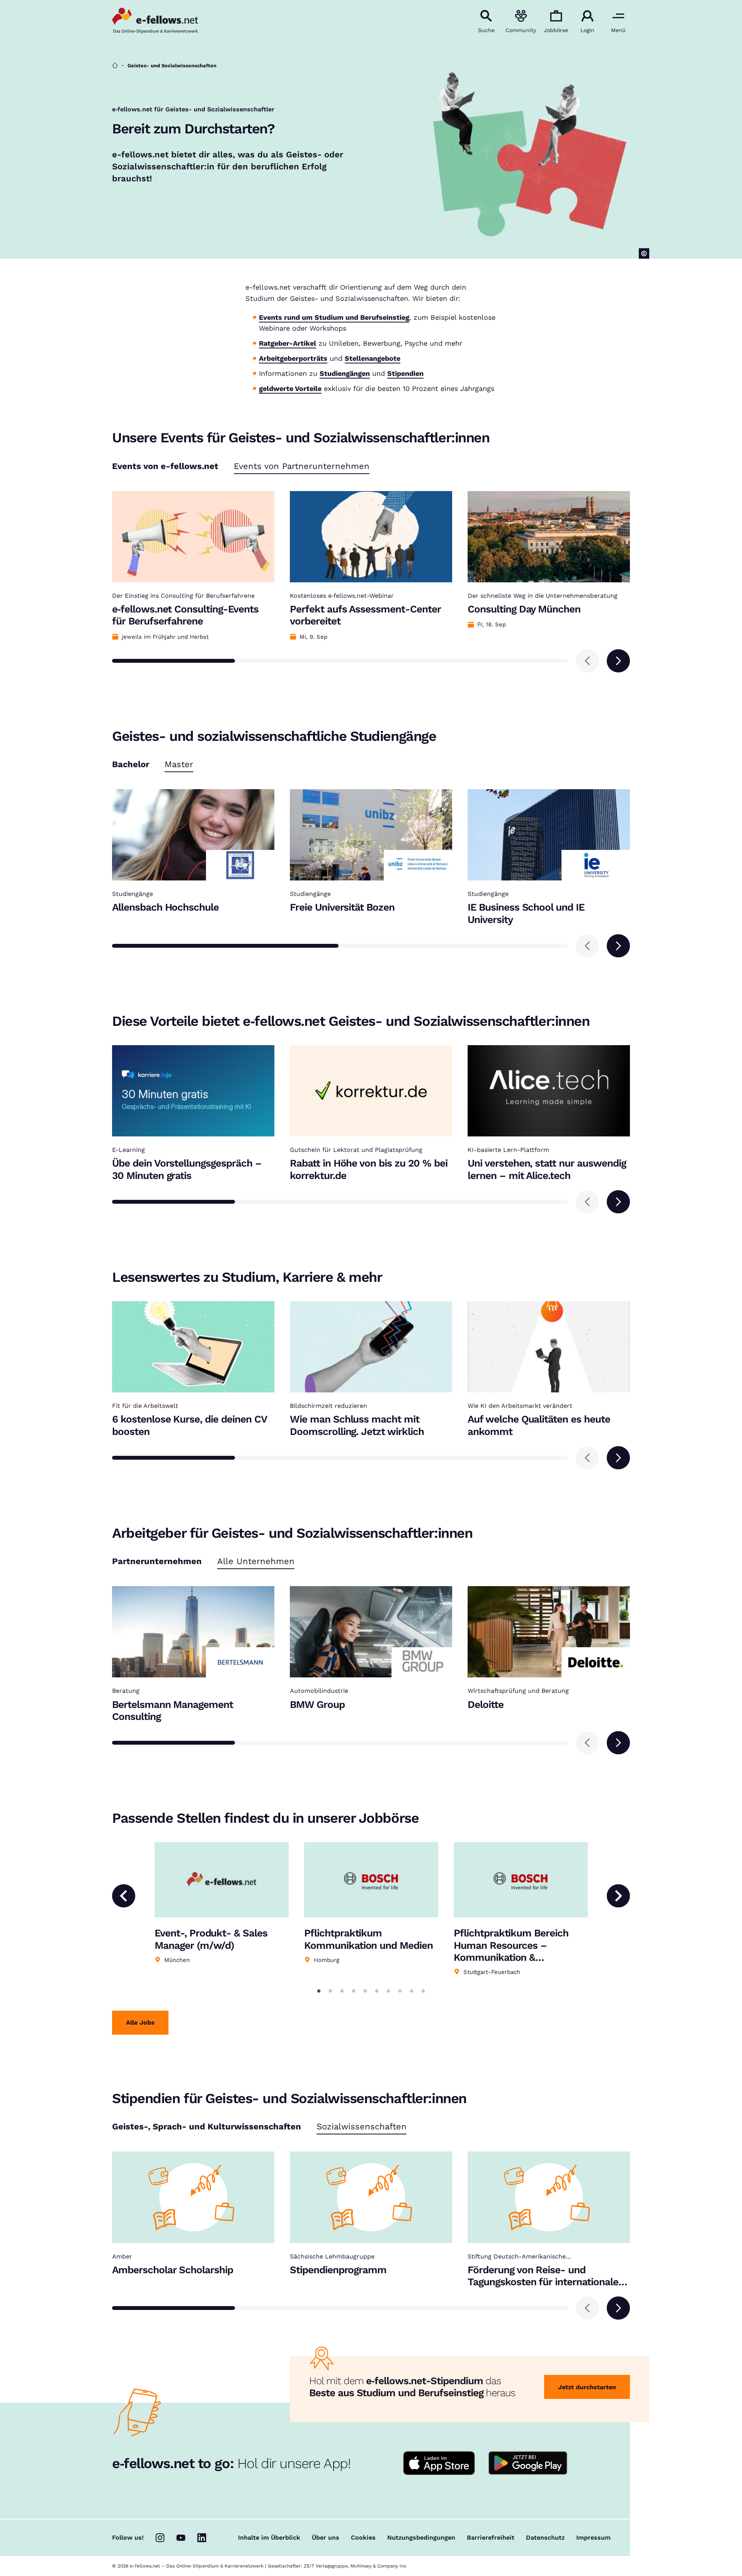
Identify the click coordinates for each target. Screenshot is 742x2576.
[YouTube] (181, 2538)
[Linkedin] (202, 2538)
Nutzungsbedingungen (421, 2538)
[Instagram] (160, 2538)
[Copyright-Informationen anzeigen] (644, 253)
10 (423, 1991)
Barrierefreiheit (491, 2538)
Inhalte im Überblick (269, 2538)
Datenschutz (545, 2538)
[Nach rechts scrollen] (618, 661)
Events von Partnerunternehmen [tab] (302, 467)
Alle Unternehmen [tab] (256, 1562)
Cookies (363, 2538)
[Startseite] (115, 66)
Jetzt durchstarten (587, 2387)
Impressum (593, 2538)
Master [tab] (179, 765)
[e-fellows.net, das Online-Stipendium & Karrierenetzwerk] (155, 21)
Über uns (326, 2538)
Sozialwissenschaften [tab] (362, 2127)
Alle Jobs (140, 2022)
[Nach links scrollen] (587, 661)
